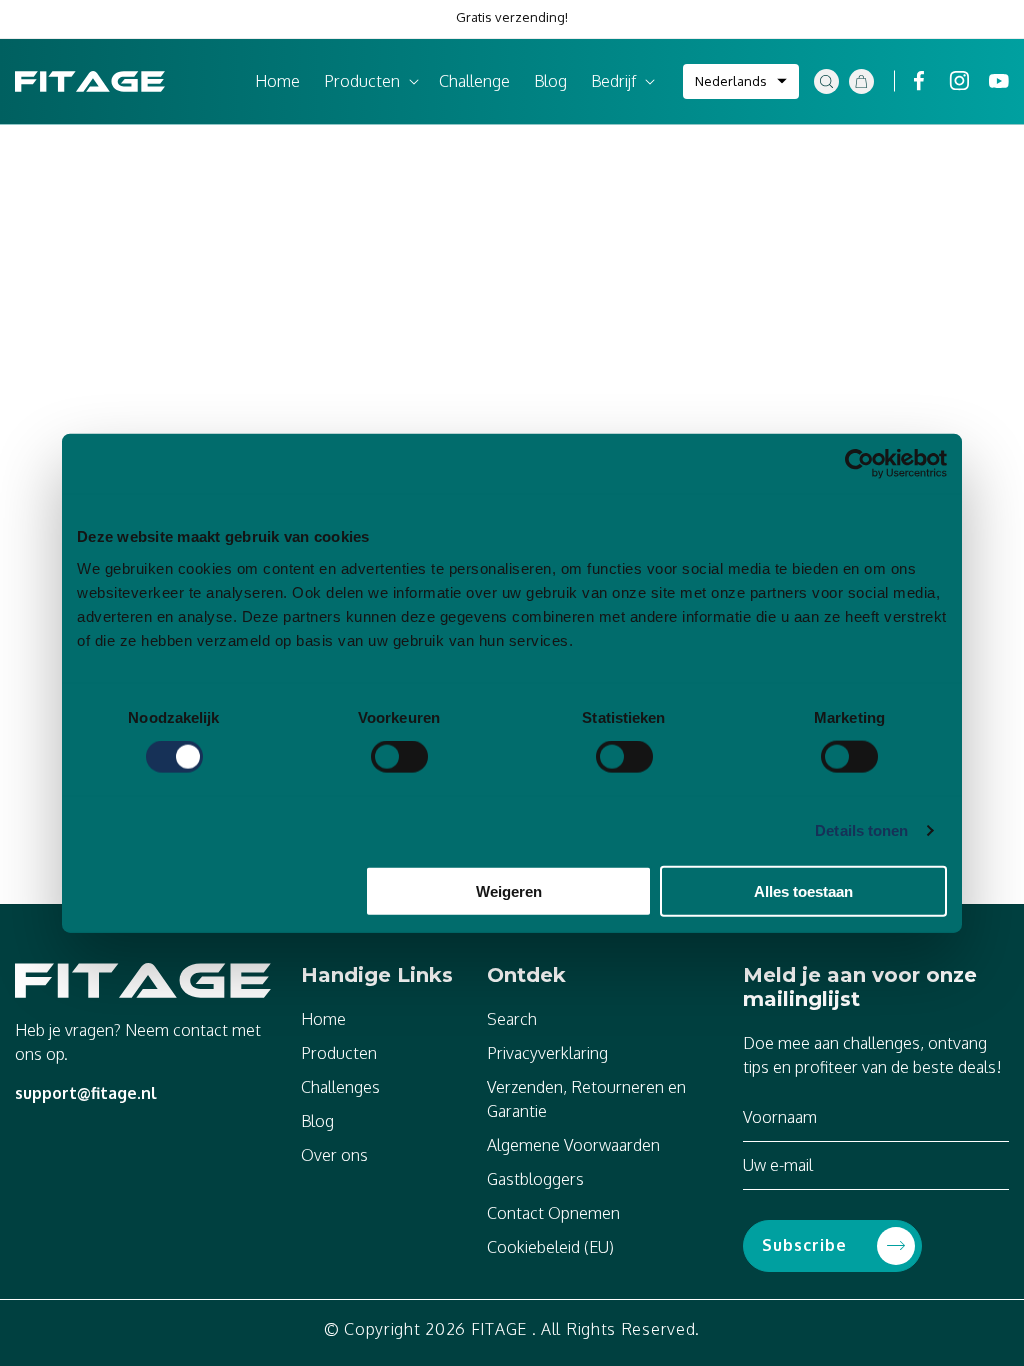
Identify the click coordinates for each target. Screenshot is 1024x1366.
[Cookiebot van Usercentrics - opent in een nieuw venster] (859, 464)
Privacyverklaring (547, 1053)
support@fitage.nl (86, 1093)
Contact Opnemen (553, 1213)
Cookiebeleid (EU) (550, 1247)
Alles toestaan (803, 890)
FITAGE (499, 1329)
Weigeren (509, 890)
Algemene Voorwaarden (573, 1145)
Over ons (334, 1155)
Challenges (340, 1087)
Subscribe (804, 1245)
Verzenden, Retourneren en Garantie (586, 1099)
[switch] (399, 757)
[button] (369, 81)
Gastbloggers (535, 1179)
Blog (317, 1121)
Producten (339, 1053)
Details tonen (861, 830)
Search (512, 1019)
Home (323, 1019)
